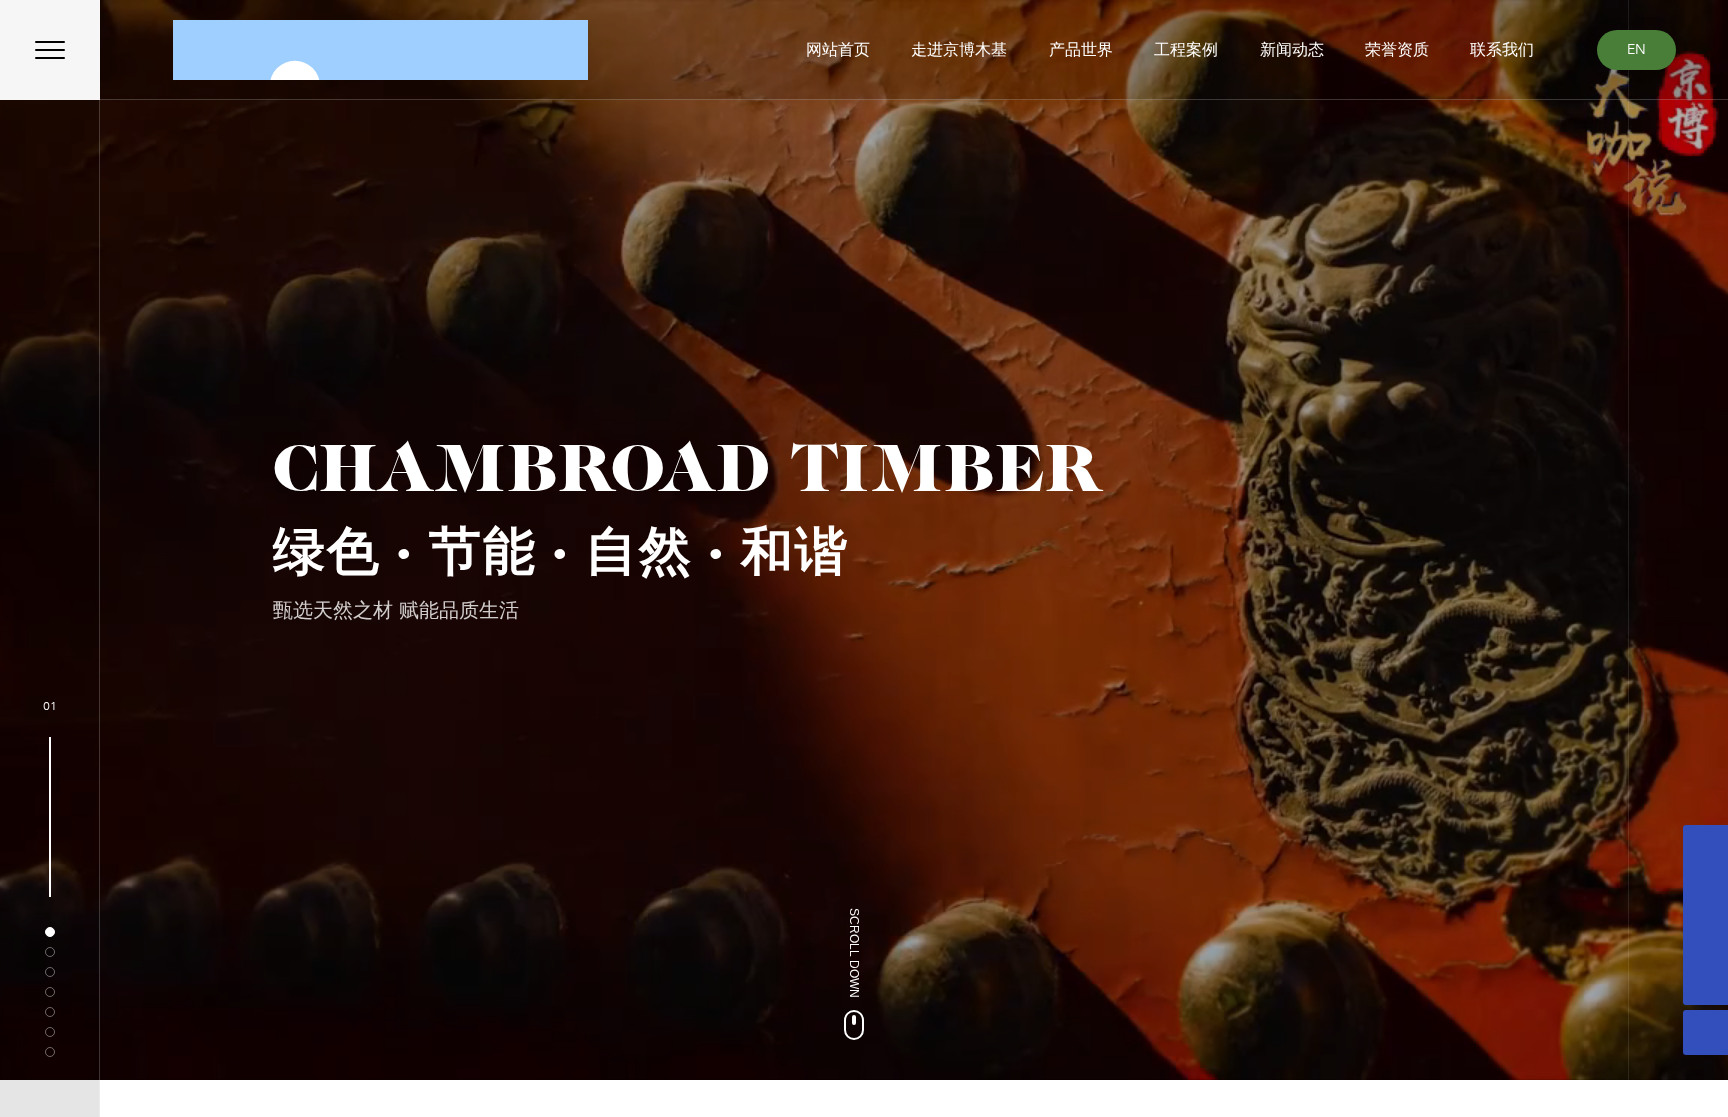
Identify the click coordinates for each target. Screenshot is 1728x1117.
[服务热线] (1705, 847)
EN (1636, 49)
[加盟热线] (1705, 937)
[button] (50, 932)
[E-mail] (1705, 892)
